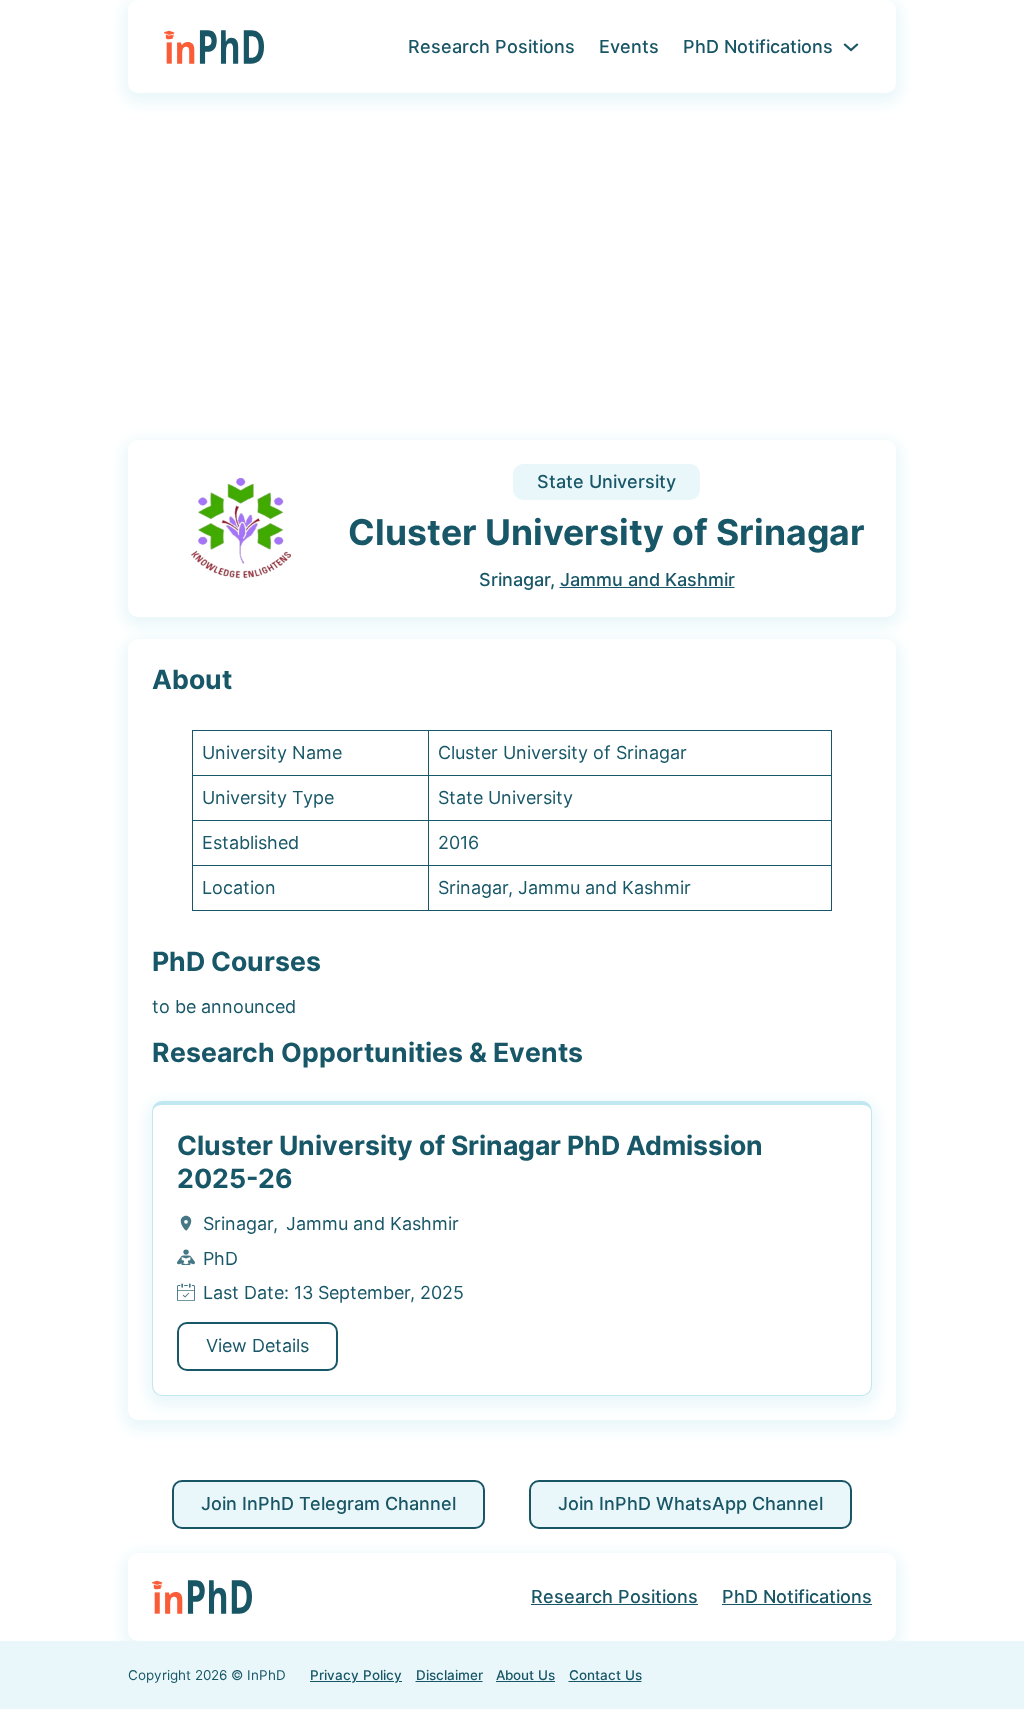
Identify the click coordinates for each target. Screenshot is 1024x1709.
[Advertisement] (512, 279)
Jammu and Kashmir (647, 579)
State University (606, 481)
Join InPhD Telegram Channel (328, 1503)
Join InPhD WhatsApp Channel (690, 1503)
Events (629, 46)
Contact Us (605, 1675)
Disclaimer (449, 1675)
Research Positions (491, 46)
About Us (525, 1675)
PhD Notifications (758, 46)
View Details (257, 1345)
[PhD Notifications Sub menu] (851, 47)
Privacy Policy (356, 1675)
